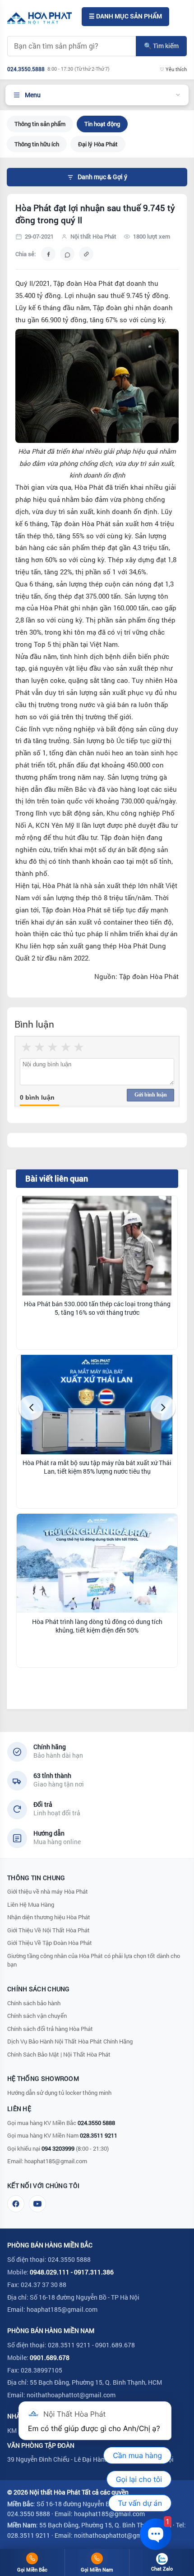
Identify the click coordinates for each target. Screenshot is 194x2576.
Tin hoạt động (102, 124)
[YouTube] (37, 2204)
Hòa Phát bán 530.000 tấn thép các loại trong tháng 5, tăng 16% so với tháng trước (97, 1308)
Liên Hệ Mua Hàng (31, 1904)
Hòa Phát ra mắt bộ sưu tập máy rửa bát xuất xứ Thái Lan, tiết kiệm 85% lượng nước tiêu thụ (97, 1467)
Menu (33, 95)
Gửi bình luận (151, 1095)
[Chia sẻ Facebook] (48, 254)
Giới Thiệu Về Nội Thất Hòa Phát (48, 1930)
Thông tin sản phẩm (40, 124)
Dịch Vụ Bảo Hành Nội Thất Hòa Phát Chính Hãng (70, 2041)
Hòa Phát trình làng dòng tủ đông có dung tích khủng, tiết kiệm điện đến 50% (97, 1626)
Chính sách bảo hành (34, 2003)
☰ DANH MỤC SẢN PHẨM (125, 16)
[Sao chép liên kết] (86, 254)
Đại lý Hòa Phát (98, 144)
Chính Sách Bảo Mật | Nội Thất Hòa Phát (59, 2054)
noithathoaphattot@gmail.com (71, 2395)
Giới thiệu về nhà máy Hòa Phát (48, 1891)
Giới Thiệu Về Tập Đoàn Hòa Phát (50, 1943)
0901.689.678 (50, 2357)
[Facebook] (16, 2204)
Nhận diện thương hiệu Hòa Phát (49, 1917)
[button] (31, 1408)
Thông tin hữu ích (37, 144)
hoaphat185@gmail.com (56, 2161)
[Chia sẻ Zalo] (67, 254)
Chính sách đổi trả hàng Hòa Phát (50, 2029)
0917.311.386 (94, 2272)
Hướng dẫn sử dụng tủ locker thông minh (59, 2093)
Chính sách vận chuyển (37, 2016)
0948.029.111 (50, 2272)
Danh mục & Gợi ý (102, 177)
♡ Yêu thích (173, 69)
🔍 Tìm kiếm (161, 46)
